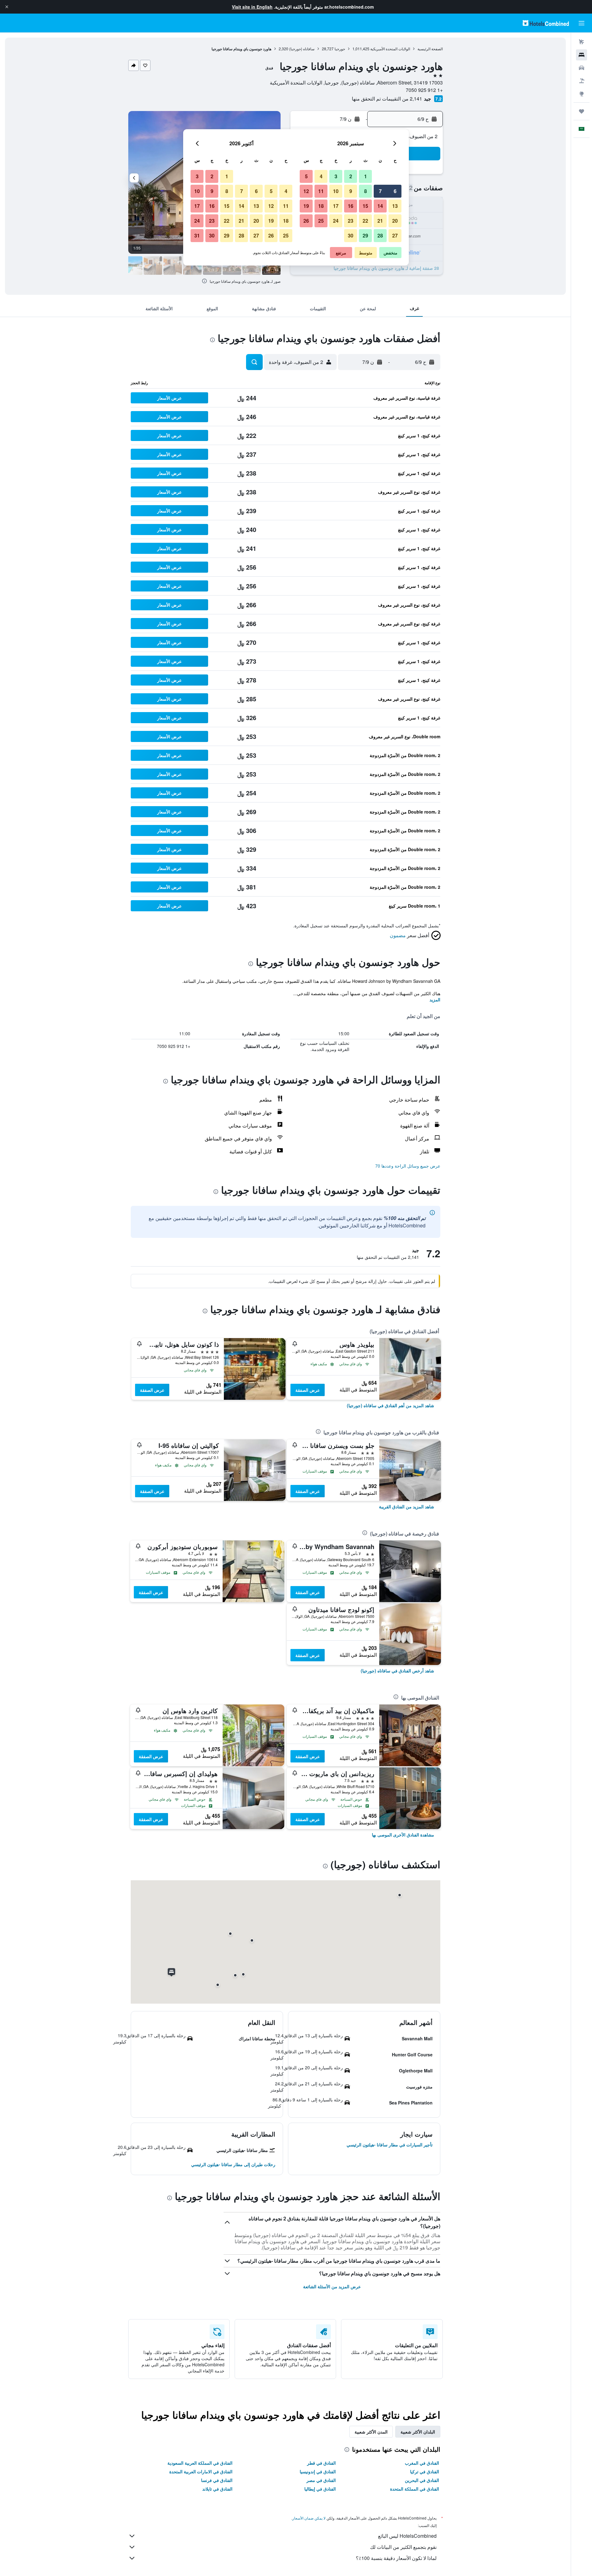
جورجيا (340, 49)
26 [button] (306, 221)
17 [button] (336, 206)
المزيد (435, 999)
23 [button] (351, 221)
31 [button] (197, 235)
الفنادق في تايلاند (217, 2489)
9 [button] (351, 191)
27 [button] (395, 235)
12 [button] (306, 191)
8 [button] (366, 191)
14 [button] (380, 206)
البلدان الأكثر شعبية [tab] (418, 2432)
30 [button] (351, 235)
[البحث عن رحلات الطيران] (582, 42)
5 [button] (306, 176)
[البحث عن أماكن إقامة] (582, 55)
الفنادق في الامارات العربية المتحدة (201, 2471)
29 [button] (365, 235)
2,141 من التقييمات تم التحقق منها (387, 99)
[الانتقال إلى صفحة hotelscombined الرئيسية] (546, 23)
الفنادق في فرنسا (217, 2480)
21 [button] (380, 221)
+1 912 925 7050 (424, 90)
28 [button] (380, 235)
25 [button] (321, 221)
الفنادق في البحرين (422, 2480)
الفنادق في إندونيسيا (318, 2471)
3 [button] (336, 176)
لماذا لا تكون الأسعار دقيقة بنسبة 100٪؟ (396, 2558)
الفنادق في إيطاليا (320, 2489)
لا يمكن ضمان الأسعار (309, 2518)
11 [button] (321, 191)
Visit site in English (252, 7)
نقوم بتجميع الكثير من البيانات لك (403, 2547)
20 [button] (395, 221)
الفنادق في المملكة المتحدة (415, 2489)
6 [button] (395, 191)
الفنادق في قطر (321, 2463)
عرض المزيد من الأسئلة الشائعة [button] (332, 2286)
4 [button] (321, 176)
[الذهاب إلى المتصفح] (582, 94)
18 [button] (321, 206)
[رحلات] (582, 111)
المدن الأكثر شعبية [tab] (371, 2432)
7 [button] (380, 191)
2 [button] (351, 176)
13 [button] (395, 206)
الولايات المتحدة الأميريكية (390, 49)
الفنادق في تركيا (425, 2471)
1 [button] (366, 176)
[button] (7, 7)
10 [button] (336, 191)
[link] (391, 1405)
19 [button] (306, 206)
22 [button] (365, 221)
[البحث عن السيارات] (582, 68)
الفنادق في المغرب (422, 2463)
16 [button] (351, 206)
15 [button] (365, 206)
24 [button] (336, 221)
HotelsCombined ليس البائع (407, 2536)
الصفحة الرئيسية (430, 49)
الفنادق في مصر (321, 2480)
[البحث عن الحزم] (582, 81)
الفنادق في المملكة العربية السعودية (200, 2463)
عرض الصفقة (308, 1390)
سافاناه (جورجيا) (302, 49)
